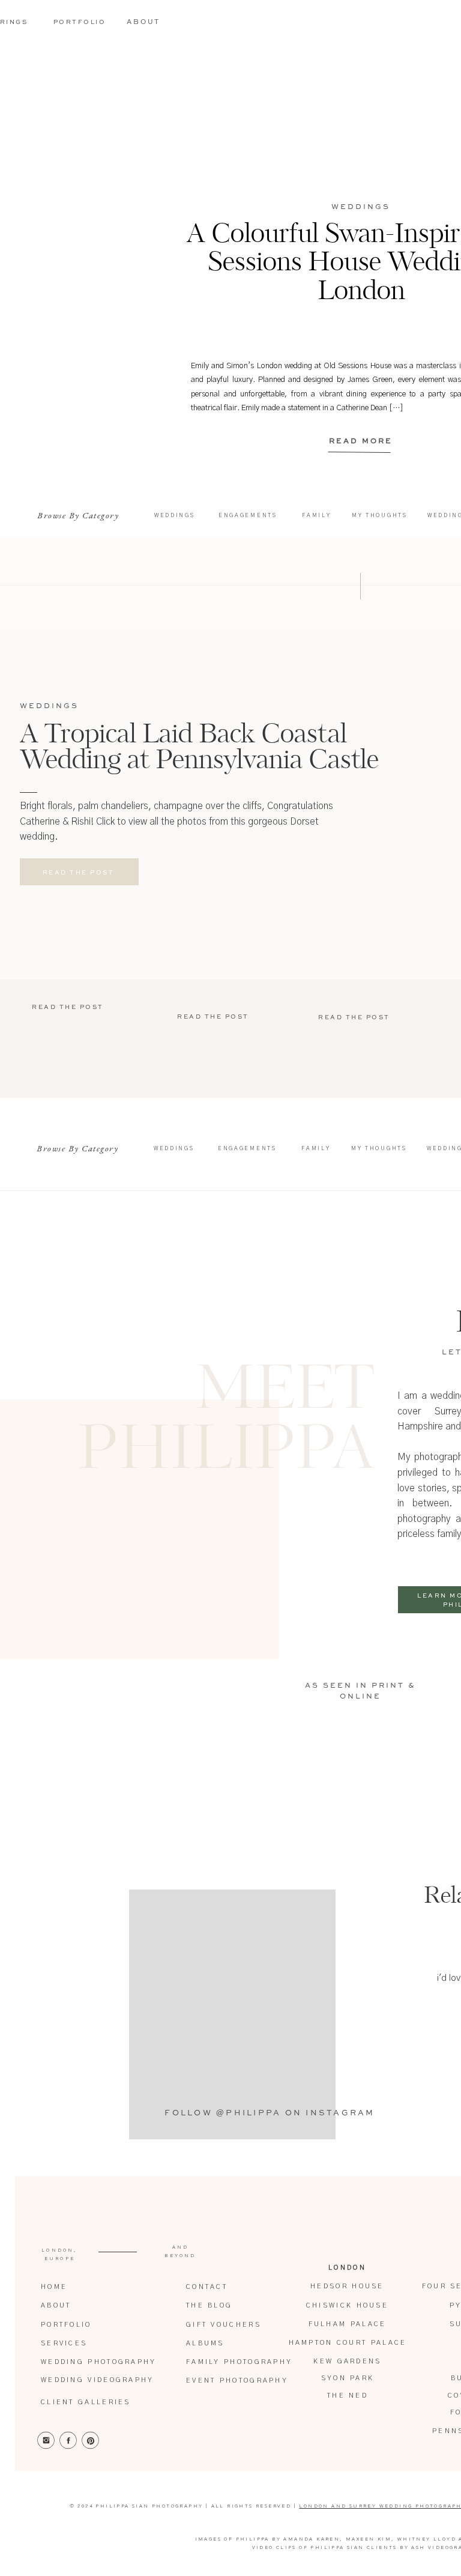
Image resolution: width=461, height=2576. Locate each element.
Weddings (361, 207)
